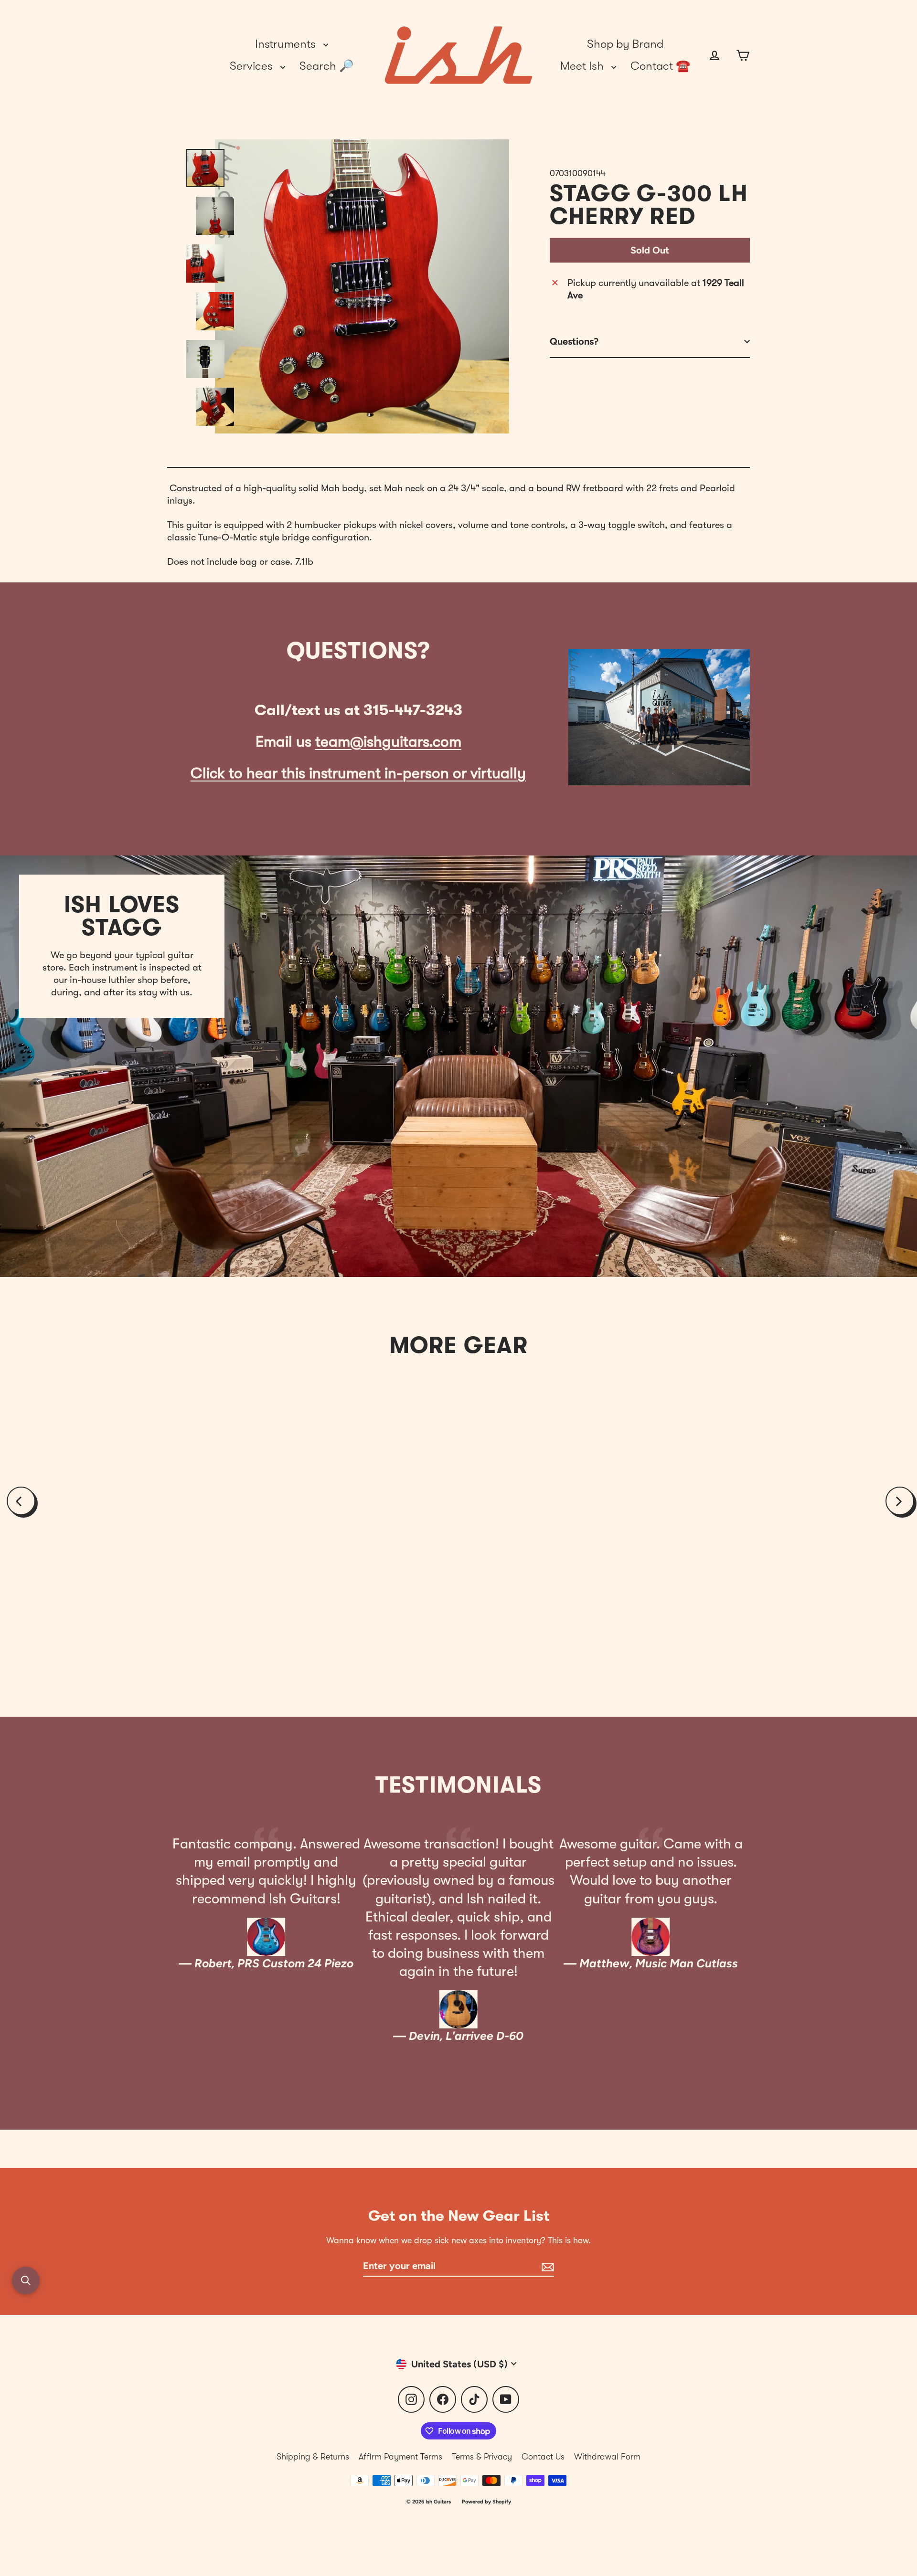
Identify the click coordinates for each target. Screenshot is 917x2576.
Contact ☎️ (660, 66)
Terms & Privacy (482, 2457)
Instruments (287, 44)
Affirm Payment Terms (400, 2457)
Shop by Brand (625, 44)
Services (253, 66)
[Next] (900, 1501)
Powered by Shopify (486, 2502)
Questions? (574, 341)
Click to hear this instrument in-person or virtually (358, 773)
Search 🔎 (326, 66)
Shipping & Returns (313, 2457)
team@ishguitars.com (388, 742)
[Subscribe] (546, 2266)
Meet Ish (583, 66)
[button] (26, 2280)
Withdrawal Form (607, 2457)
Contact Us (543, 2457)
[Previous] (21, 1501)
